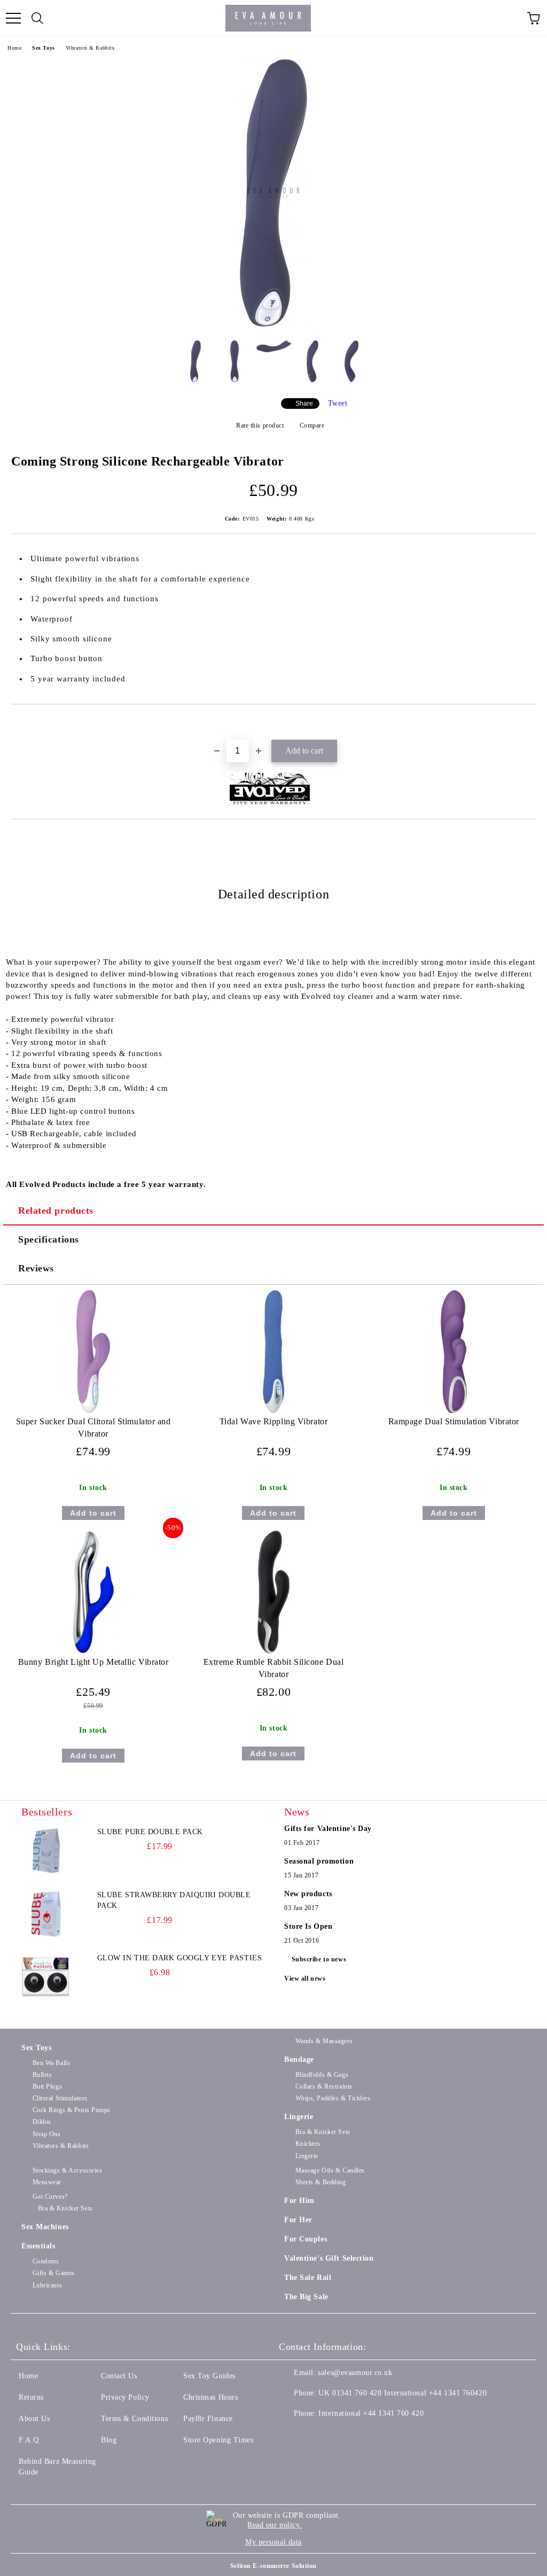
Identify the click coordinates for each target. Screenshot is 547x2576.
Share (304, 404)
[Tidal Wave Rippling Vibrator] (273, 1411)
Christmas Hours (210, 2397)
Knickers (308, 2144)
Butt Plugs (47, 2086)
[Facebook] (293, 2435)
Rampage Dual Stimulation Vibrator (454, 1421)
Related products (56, 1211)
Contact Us (119, 2376)
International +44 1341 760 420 (371, 2413)
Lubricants (47, 2285)
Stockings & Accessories (67, 2170)
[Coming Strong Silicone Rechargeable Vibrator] (273, 324)
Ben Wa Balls (51, 2063)
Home (14, 48)
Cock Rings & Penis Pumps (72, 2110)
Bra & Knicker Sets (323, 2132)
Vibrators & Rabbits (90, 48)
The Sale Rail (308, 2278)
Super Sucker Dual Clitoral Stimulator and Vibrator (93, 1427)
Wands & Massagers (324, 2041)
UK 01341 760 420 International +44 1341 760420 (403, 2393)
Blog (109, 2440)
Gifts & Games (54, 2273)
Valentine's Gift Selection (329, 2258)
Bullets (42, 2075)
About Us (34, 2419)
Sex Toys (43, 48)
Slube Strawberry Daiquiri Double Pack (174, 1900)
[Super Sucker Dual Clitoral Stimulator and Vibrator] (93, 1411)
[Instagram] (340, 2435)
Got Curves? (50, 2197)
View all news (305, 1978)
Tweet (338, 403)
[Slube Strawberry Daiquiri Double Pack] (45, 1914)
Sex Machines (45, 2227)
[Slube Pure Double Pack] (45, 1851)
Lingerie (299, 2117)
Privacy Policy (125, 2397)
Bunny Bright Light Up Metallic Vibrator (93, 1662)
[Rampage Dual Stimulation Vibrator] (454, 1411)
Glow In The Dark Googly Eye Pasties (180, 1958)
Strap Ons (47, 2134)
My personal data (273, 2542)
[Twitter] (316, 2435)
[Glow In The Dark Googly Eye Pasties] (45, 1977)
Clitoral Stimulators (60, 2098)
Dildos (42, 2122)
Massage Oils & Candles (330, 2170)
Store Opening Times (218, 2440)
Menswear (47, 2182)
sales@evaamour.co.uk (355, 2373)
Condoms (46, 2261)
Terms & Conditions (134, 2419)
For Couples (306, 2239)
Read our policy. (275, 2525)
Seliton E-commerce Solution (273, 2566)
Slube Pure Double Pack (150, 1832)
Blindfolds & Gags (322, 2075)
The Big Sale (306, 2297)
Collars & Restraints (324, 2086)
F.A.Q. (30, 2440)
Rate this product (260, 425)
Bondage (299, 2059)
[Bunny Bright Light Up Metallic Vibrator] (93, 1651)
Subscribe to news (319, 1959)
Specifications (49, 1239)
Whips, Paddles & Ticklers (333, 2098)
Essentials (38, 2246)
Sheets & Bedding (321, 2182)
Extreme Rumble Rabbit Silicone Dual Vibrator (274, 1668)
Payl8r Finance (208, 2419)
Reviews (36, 1268)
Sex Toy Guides (209, 2376)
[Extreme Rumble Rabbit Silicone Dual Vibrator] (273, 1651)
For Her (298, 2220)
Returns (31, 2397)
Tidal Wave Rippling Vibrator (274, 1421)
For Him (299, 2201)
